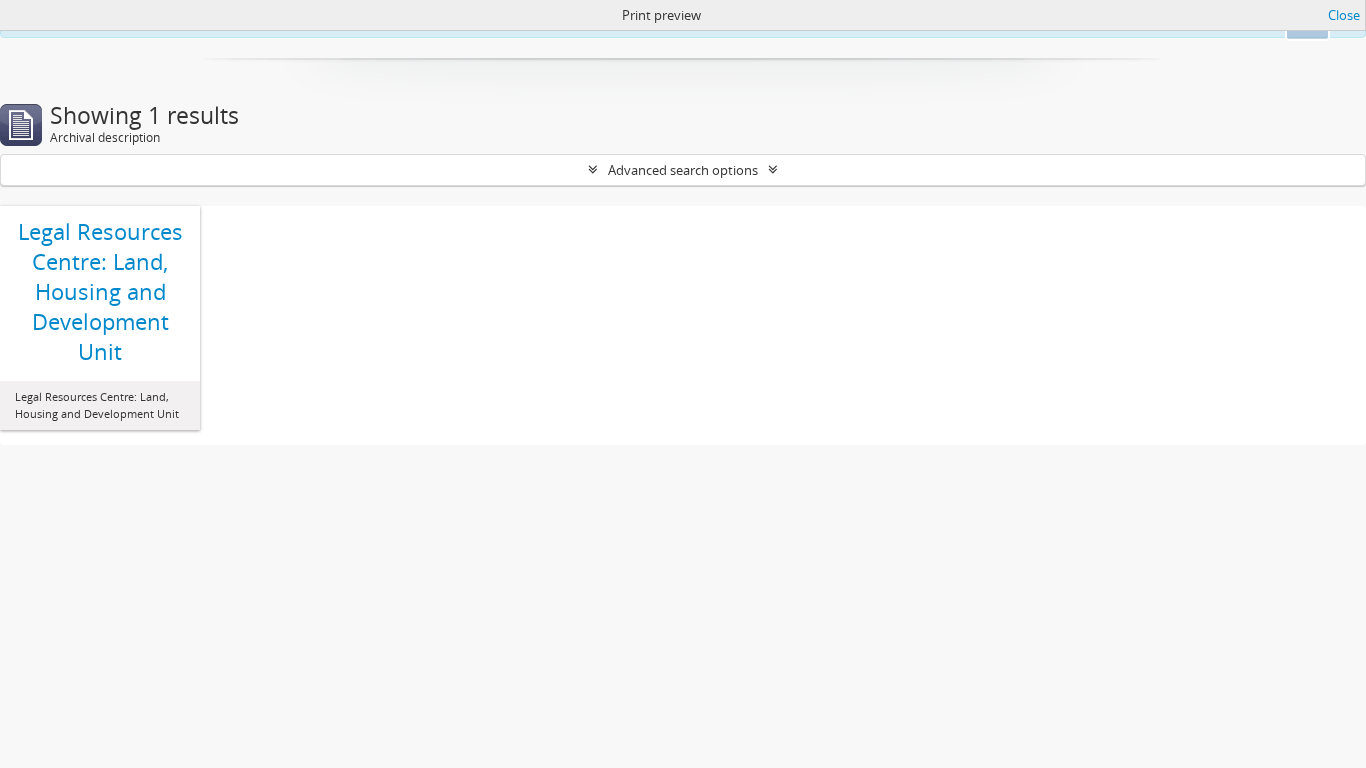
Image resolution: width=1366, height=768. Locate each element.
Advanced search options (683, 170)
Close (1344, 15)
